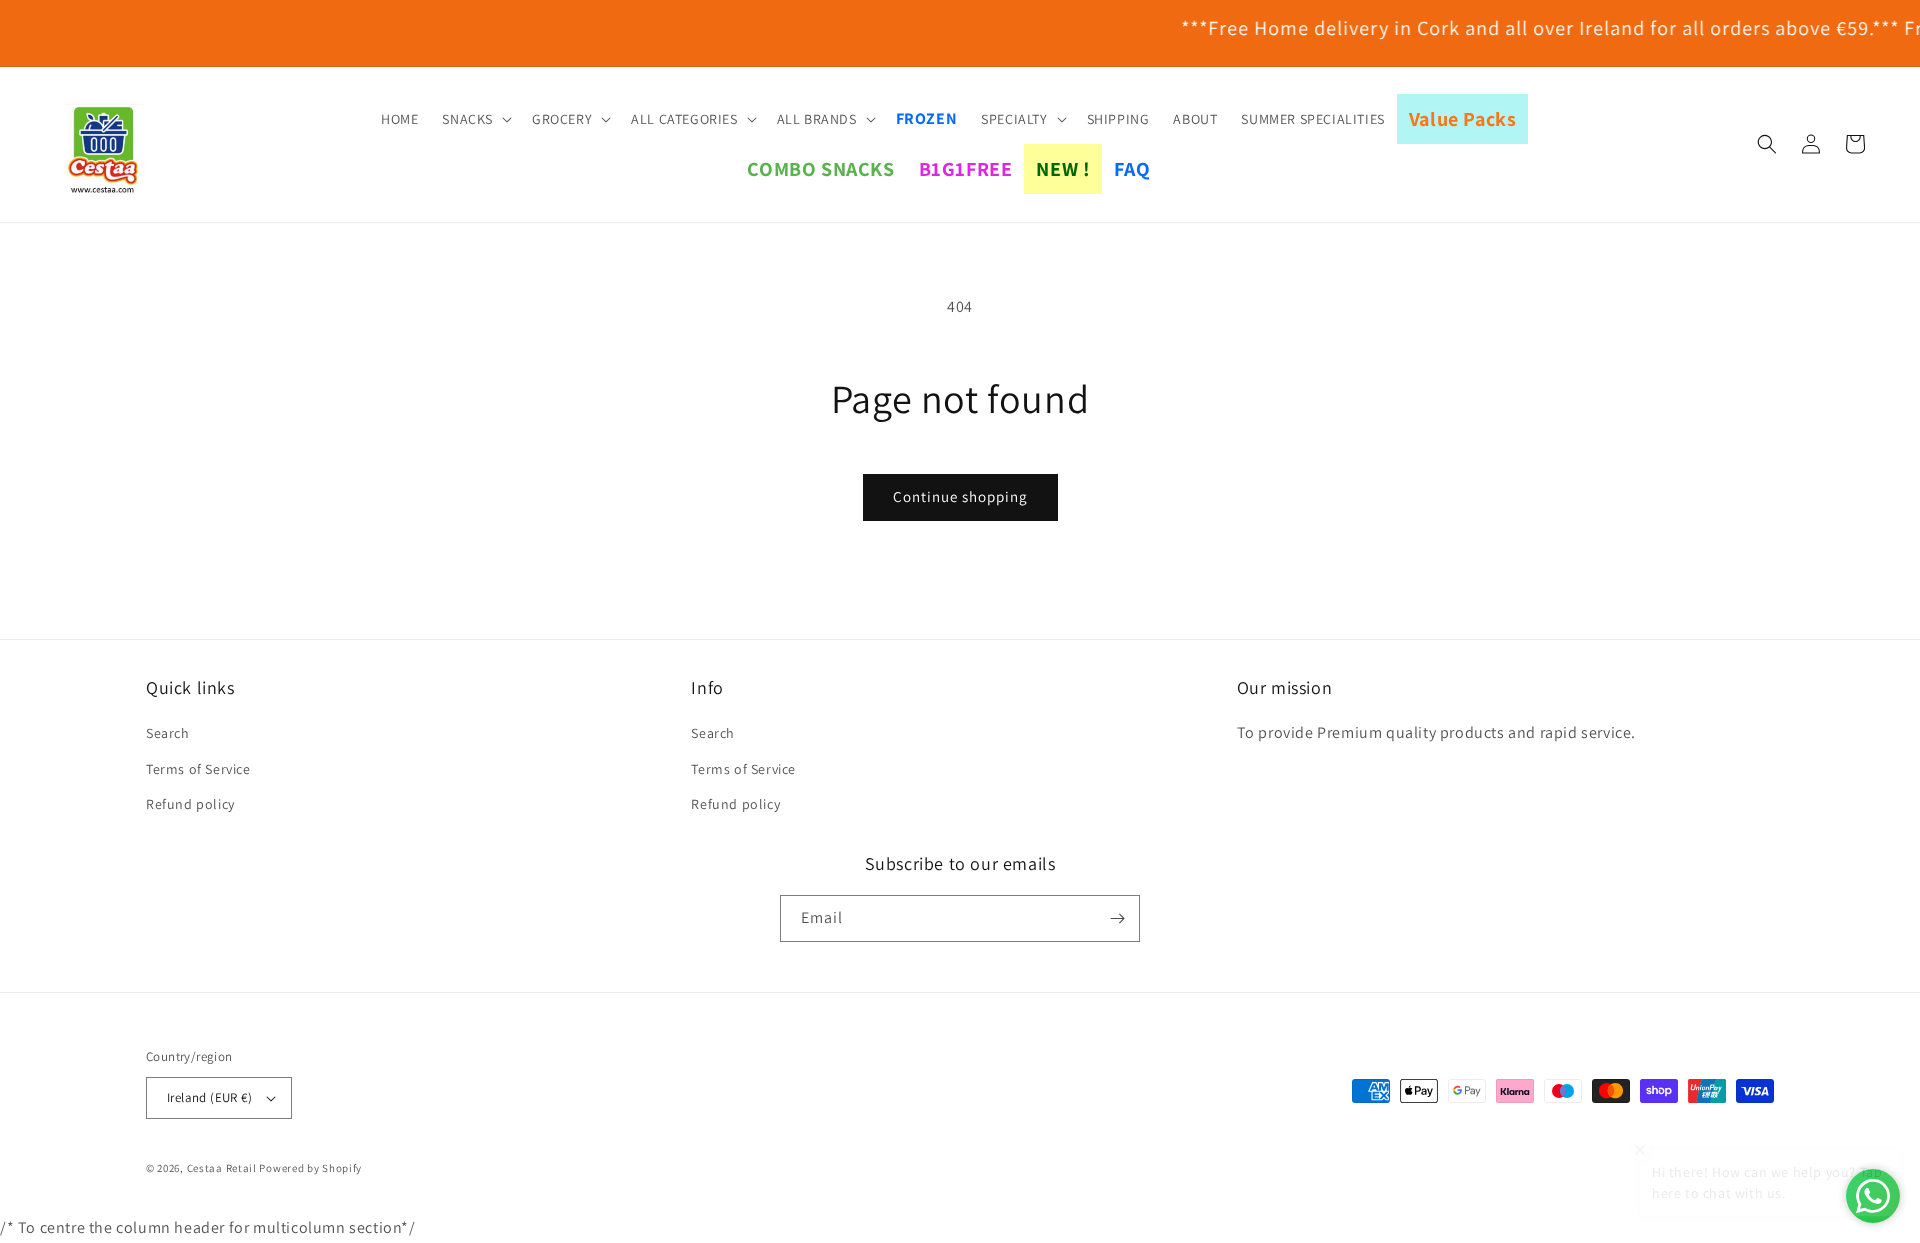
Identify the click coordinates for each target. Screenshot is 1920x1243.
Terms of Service (198, 769)
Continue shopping (960, 496)
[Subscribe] (1117, 918)
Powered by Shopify (310, 1168)
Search (168, 733)
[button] (475, 119)
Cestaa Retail (222, 1168)
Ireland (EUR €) (209, 1097)
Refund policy (190, 804)
